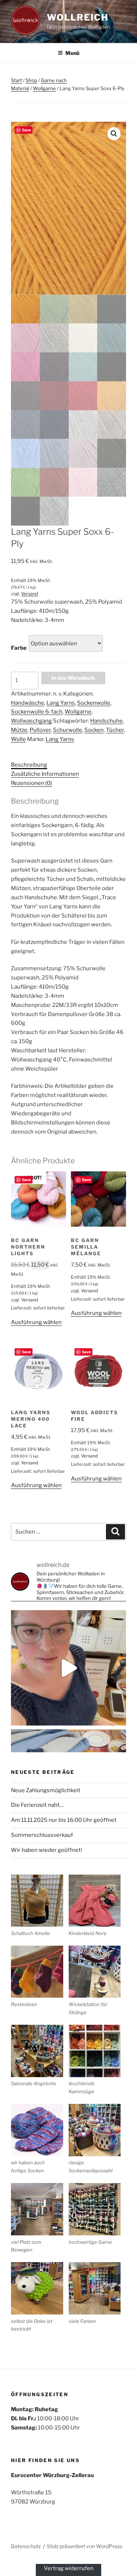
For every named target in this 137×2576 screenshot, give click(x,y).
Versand (30, 594)
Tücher (115, 730)
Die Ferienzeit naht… (37, 1805)
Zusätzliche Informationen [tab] (45, 774)
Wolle (18, 739)
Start (16, 80)
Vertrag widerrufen (69, 2568)
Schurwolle (68, 730)
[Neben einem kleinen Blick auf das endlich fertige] (68, 1668)
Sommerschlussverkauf (42, 1835)
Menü (72, 53)
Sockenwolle (94, 703)
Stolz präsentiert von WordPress (85, 2546)
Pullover (40, 730)
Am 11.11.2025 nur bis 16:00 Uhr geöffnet (64, 1820)
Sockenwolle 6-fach (37, 712)
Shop (31, 80)
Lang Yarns (61, 703)
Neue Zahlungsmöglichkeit (46, 1790)
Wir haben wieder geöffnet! (47, 1850)
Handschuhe (106, 721)
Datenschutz (26, 2546)
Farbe (19, 648)
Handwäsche (28, 703)
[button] (114, 134)
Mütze (19, 730)
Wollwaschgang (31, 721)
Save (26, 130)
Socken (94, 730)
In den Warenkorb (73, 678)
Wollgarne (44, 88)
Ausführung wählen (36, 1322)
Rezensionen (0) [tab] (31, 783)
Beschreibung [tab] (29, 765)
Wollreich (78, 17)
